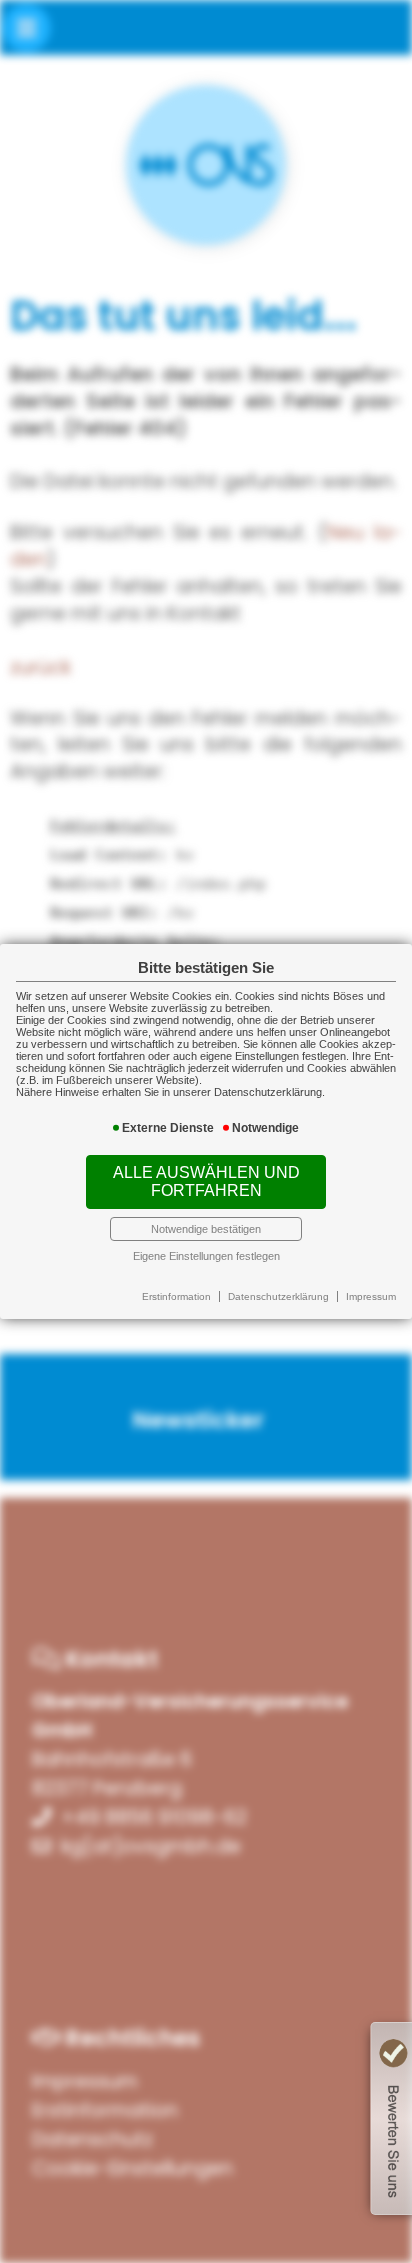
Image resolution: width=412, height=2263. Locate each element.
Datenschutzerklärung (278, 1296)
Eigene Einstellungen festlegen (206, 1256)
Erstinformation (176, 1296)
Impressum (371, 1296)
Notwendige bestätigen (206, 1229)
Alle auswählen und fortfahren (206, 1181)
